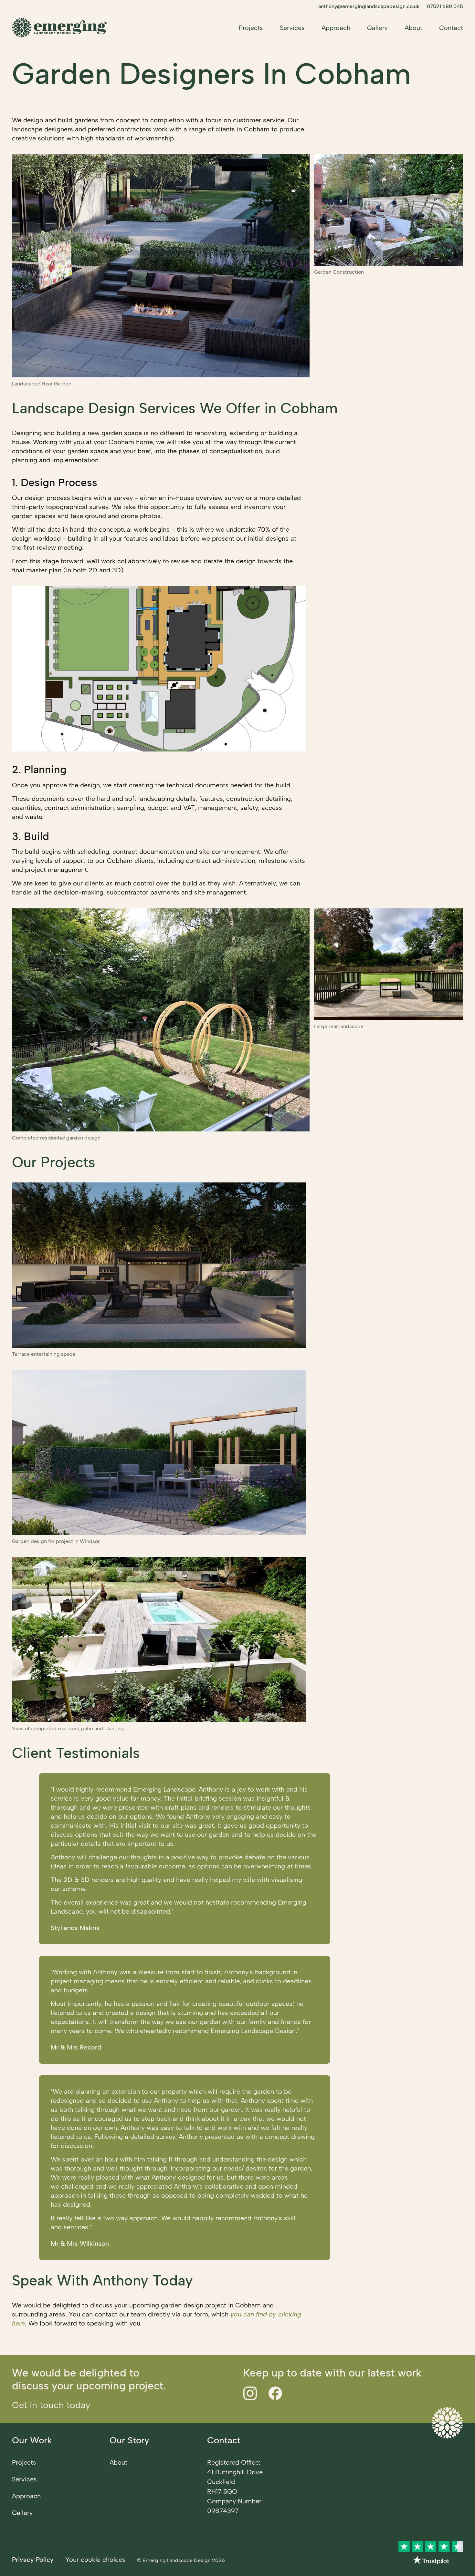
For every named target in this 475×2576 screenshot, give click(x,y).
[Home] (59, 28)
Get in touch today (51, 2405)
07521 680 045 (445, 6)
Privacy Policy (33, 2560)
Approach (336, 28)
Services (292, 28)
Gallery (377, 28)
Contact (451, 28)
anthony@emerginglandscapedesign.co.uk (369, 6)
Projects (251, 28)
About (413, 28)
